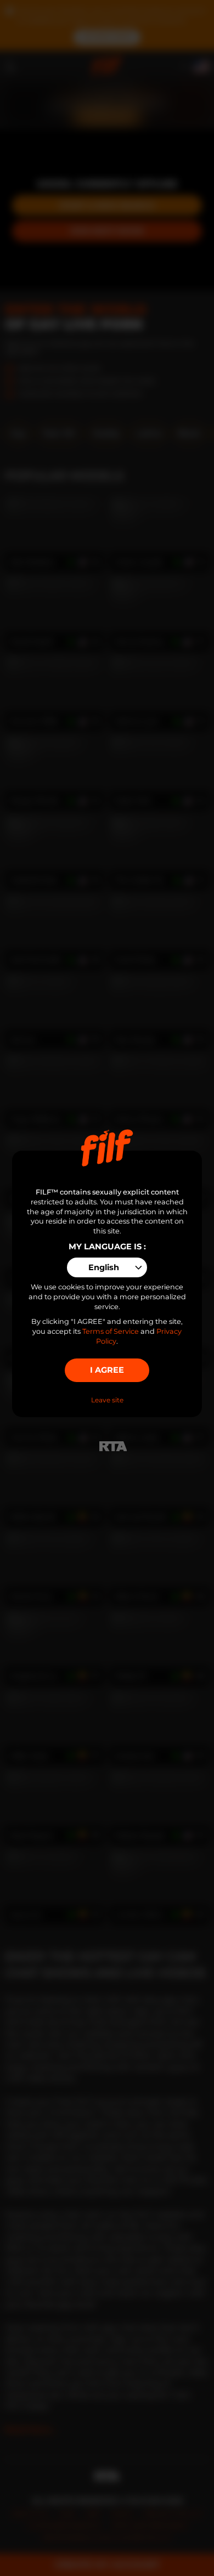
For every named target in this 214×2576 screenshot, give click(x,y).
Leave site (107, 1400)
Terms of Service (111, 1331)
